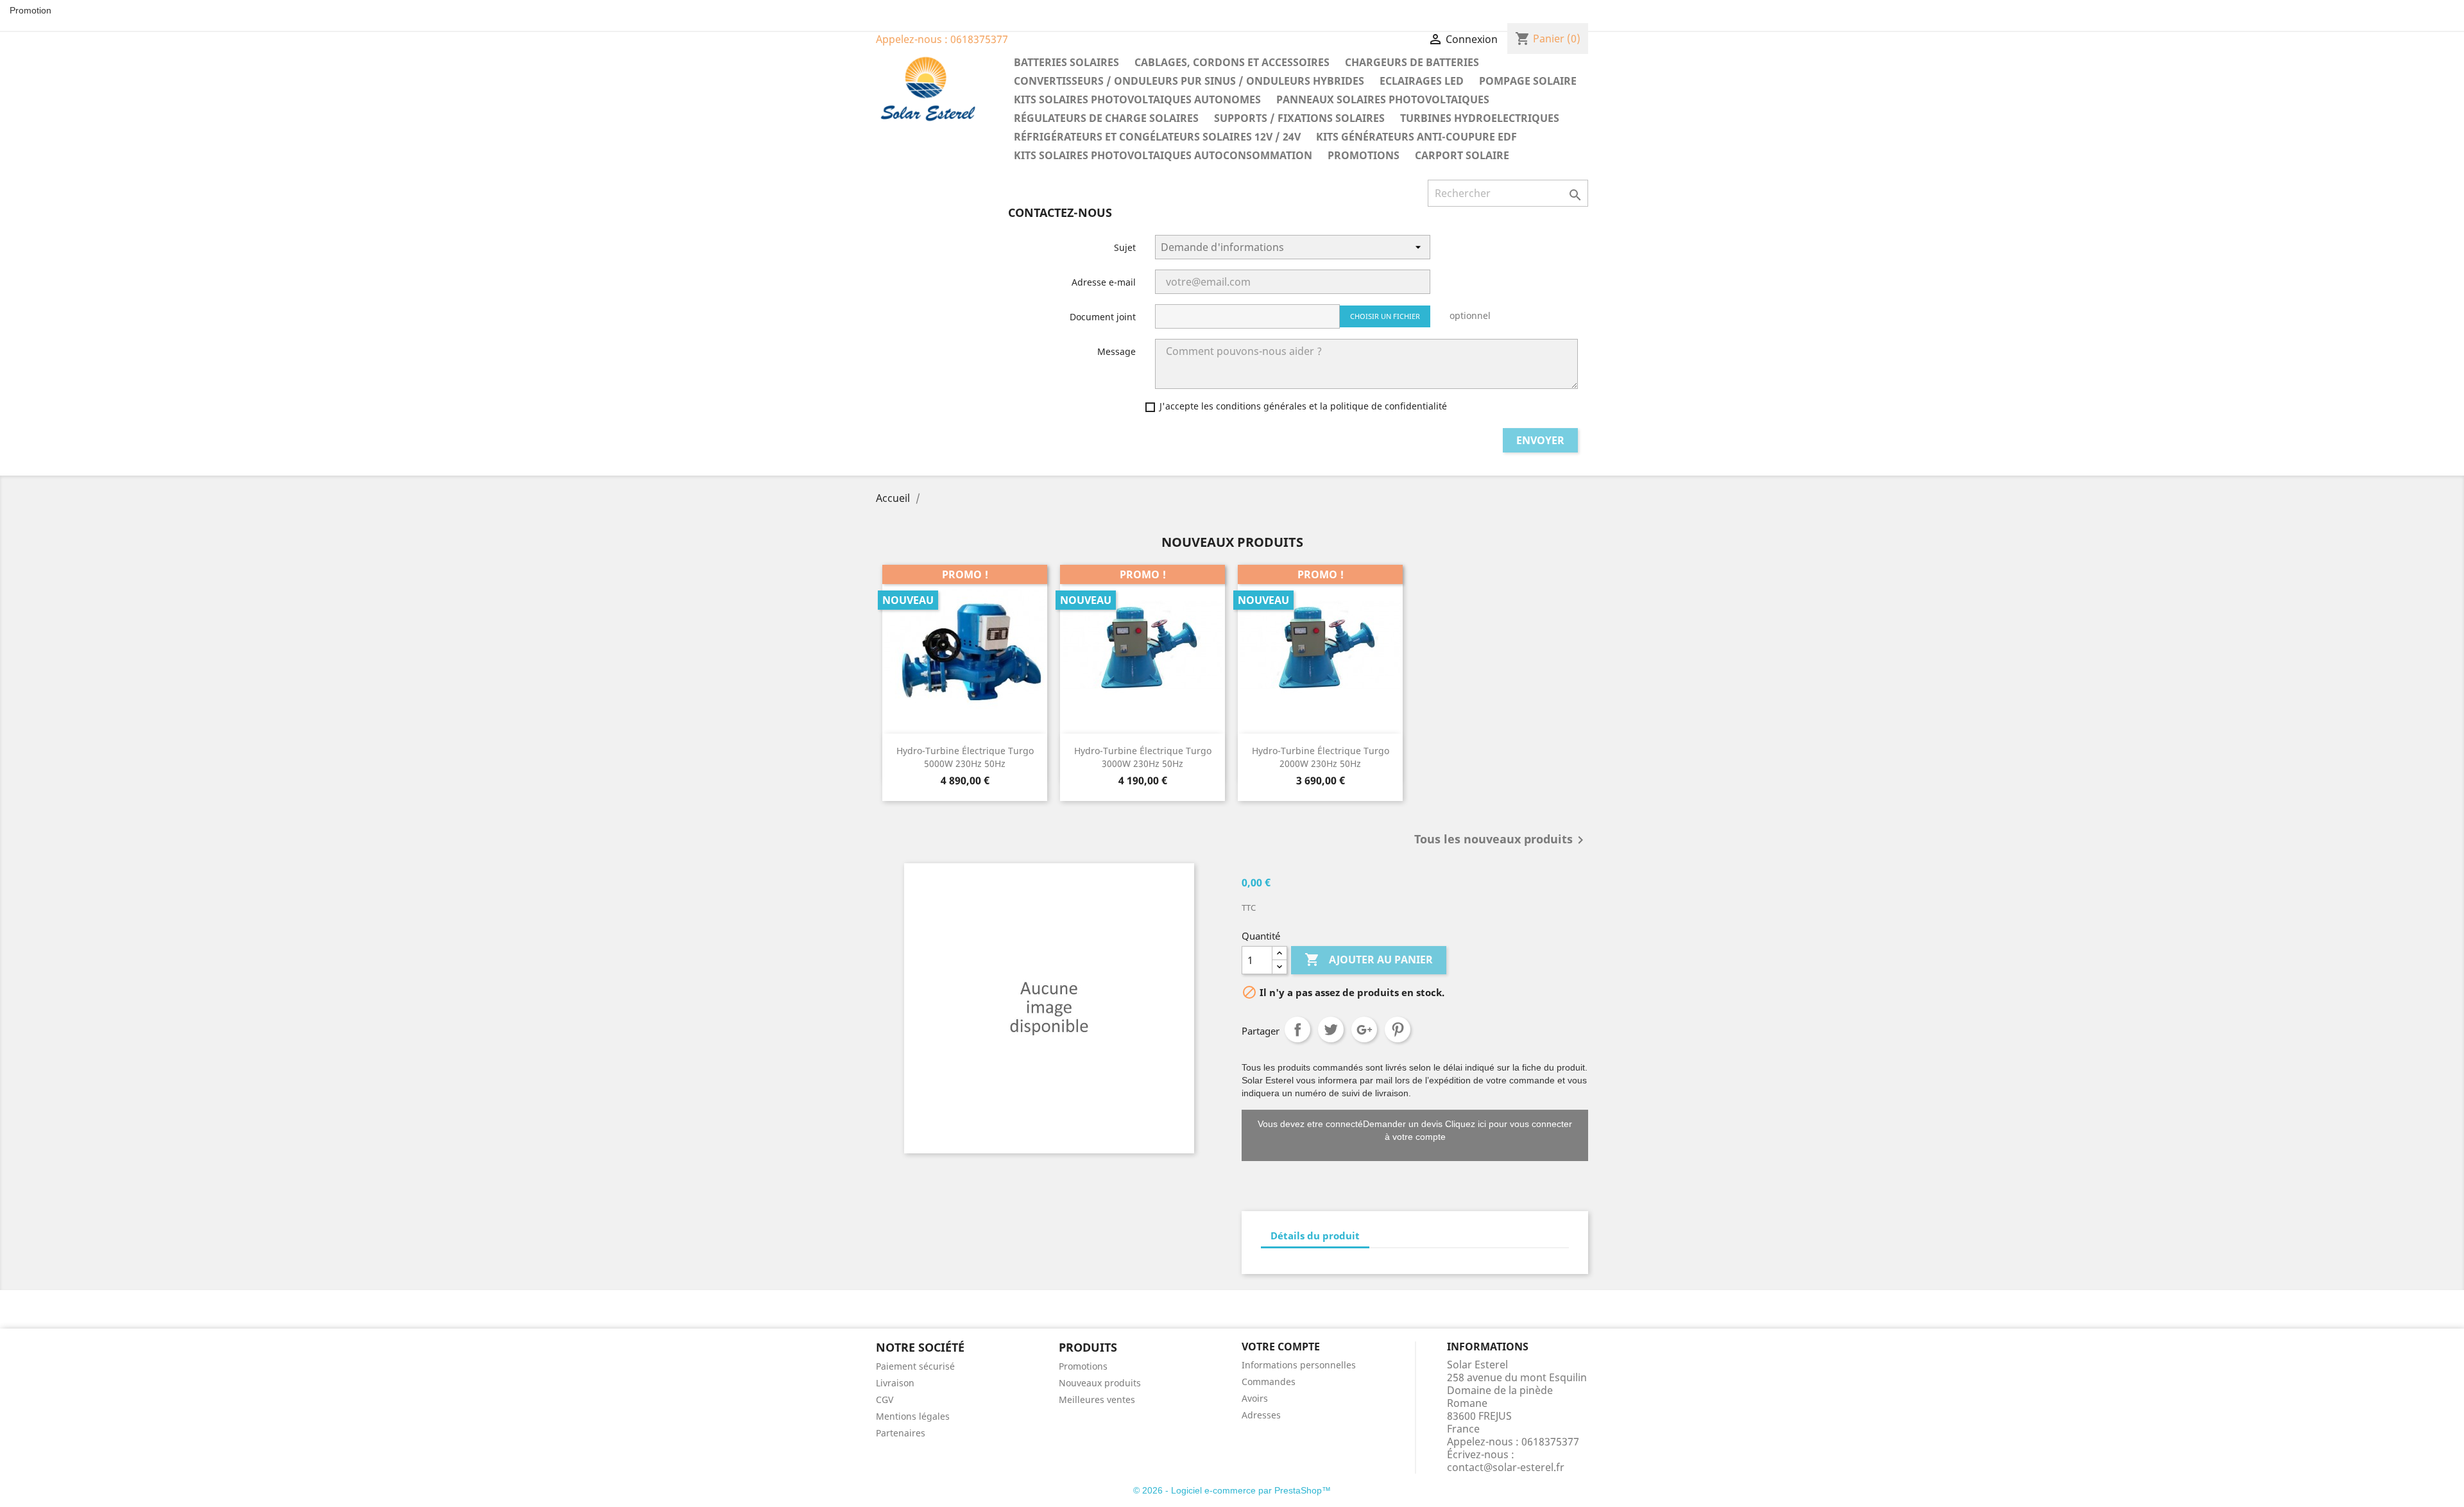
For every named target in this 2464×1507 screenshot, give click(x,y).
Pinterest (1398, 1029)
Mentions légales (913, 1416)
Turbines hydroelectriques (1480, 118)
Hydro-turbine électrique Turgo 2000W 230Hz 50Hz (1321, 757)
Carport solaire (1462, 155)
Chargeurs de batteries (1412, 62)
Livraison (895, 1383)
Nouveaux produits (1100, 1383)
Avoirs (1255, 1398)
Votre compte (1281, 1347)
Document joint (1103, 317)
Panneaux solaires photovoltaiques (1383, 99)
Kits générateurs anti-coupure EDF (1416, 137)
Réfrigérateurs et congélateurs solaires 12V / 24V (1157, 137)
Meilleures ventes (1097, 1399)
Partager (1297, 1029)
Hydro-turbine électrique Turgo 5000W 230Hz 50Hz (965, 757)
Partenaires (901, 1433)
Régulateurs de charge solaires (1106, 118)
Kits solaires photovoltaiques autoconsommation (1163, 155)
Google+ (1364, 1029)
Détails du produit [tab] (1315, 1236)
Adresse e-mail (1104, 282)
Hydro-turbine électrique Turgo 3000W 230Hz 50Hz (1143, 757)
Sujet (1125, 247)
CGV (885, 1399)
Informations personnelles (1299, 1365)
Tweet (1331, 1029)
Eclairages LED (1422, 81)
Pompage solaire (1528, 81)
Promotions (1364, 155)
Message (1116, 351)
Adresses (1261, 1415)
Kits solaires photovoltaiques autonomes (1137, 99)
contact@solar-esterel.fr (1506, 1467)
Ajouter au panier (1369, 960)
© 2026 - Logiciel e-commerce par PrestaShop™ (1232, 1490)
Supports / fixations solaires (1299, 118)
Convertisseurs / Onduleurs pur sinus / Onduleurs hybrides (1189, 81)
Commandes (1269, 1382)
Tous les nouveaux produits (1501, 840)
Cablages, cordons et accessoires (1232, 62)
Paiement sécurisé (915, 1366)
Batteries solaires (1066, 62)
